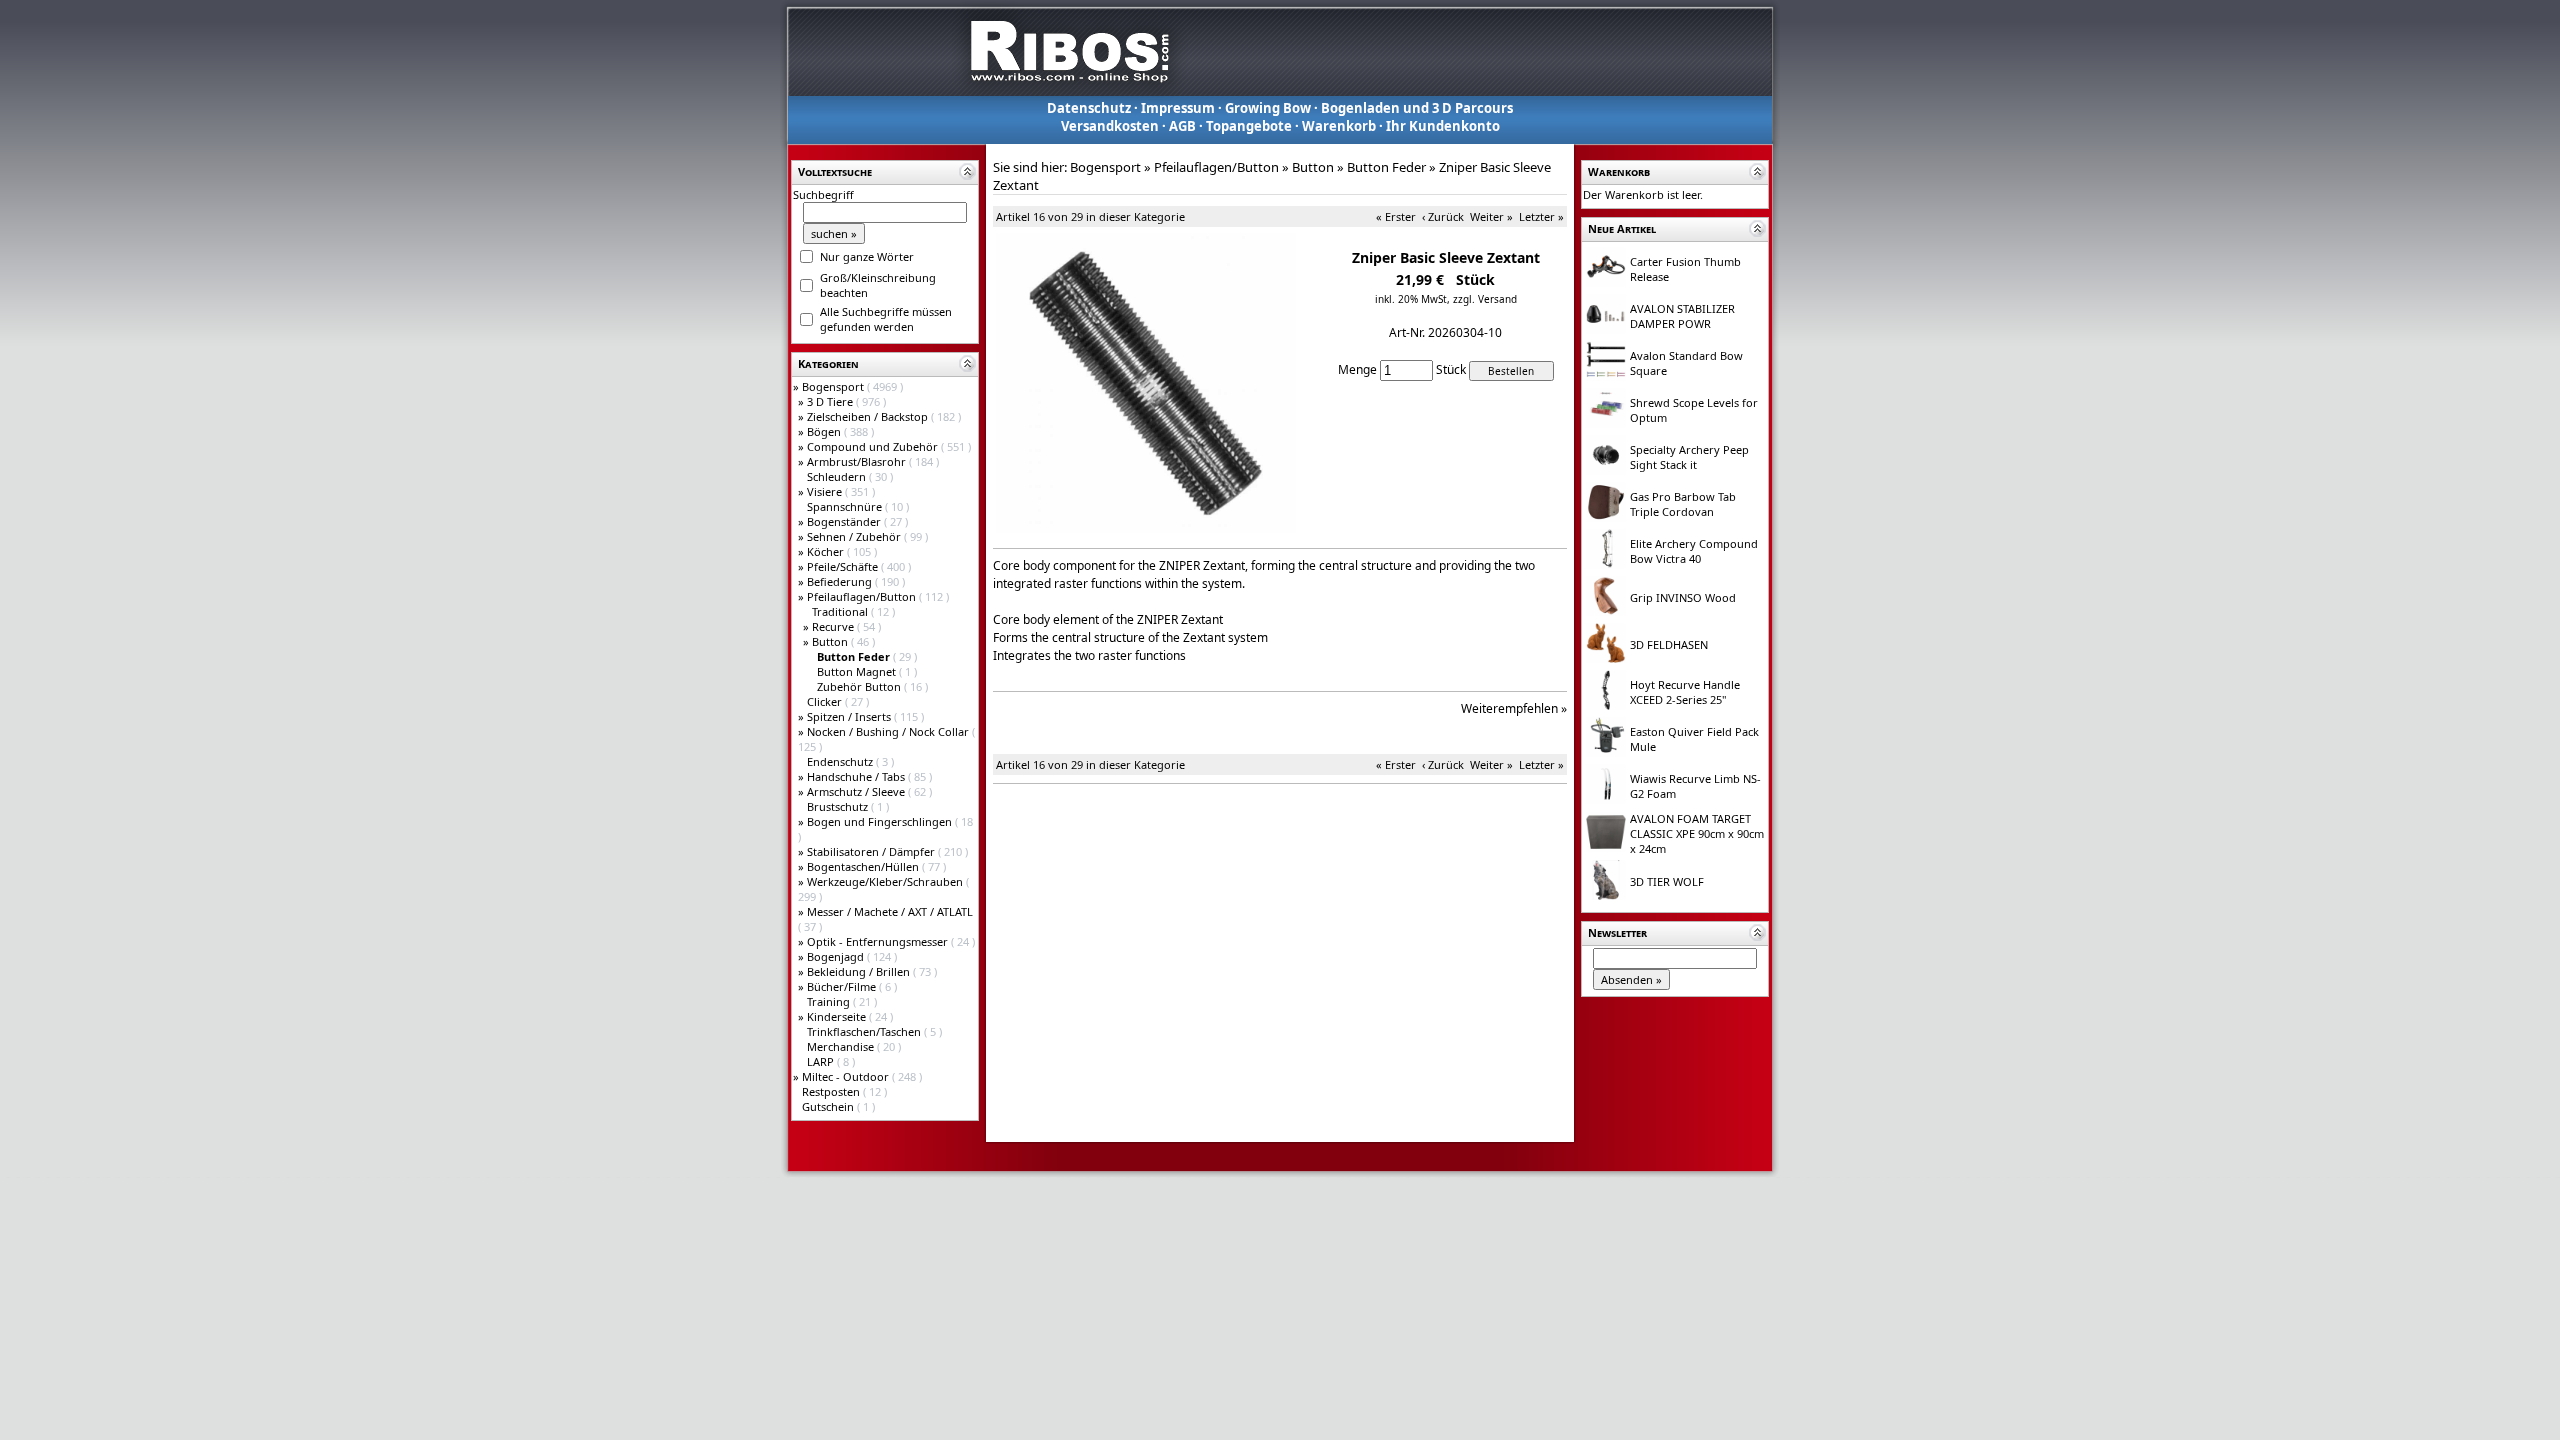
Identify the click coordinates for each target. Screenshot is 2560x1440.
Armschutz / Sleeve (857, 791)
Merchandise (842, 1046)
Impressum (1178, 108)
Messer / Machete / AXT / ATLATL (890, 911)
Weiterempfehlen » (1514, 708)
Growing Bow (1268, 108)
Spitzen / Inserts (850, 716)
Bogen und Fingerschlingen (881, 821)
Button (831, 641)
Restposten (832, 1091)
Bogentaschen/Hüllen (864, 866)
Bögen (825, 431)
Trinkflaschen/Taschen (865, 1031)
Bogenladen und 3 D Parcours (1417, 108)
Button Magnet (858, 671)
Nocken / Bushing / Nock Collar (889, 731)
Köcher (827, 551)
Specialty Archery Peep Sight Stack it (1689, 457)
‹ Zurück (1443, 216)
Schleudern (838, 476)
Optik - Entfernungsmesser (879, 941)
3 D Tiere (831, 401)
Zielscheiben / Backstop (869, 416)
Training (830, 1001)
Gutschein (829, 1106)
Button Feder (1386, 167)
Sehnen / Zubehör (855, 536)
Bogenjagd (837, 956)
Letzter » (1541, 216)
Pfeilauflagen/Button (863, 596)
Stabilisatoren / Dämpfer (872, 851)
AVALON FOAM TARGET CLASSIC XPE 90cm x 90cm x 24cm (1697, 833)
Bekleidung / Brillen (860, 971)
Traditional (841, 611)
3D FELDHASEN (1669, 644)
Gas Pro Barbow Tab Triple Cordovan (1683, 504)
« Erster (1396, 216)
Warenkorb (1339, 126)
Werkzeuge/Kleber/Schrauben (886, 881)
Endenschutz (841, 761)
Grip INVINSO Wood (1683, 597)
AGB (1182, 126)
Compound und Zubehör (874, 446)
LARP (822, 1061)
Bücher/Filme (843, 986)
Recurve (834, 626)
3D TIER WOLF (1667, 881)
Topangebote (1249, 126)
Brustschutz (839, 806)
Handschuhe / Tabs (857, 776)
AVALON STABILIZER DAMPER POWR (1682, 316)
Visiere (826, 491)
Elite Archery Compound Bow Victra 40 (1694, 551)
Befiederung (841, 581)
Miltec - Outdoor (847, 1076)
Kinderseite (838, 1016)
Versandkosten (1110, 126)
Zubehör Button (860, 686)
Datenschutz (1089, 108)
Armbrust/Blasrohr (858, 461)
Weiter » (1491, 216)
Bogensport (834, 386)
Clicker (826, 701)
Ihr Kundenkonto (1443, 126)
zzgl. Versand (1485, 299)
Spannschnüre (846, 506)
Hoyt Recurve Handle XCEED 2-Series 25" (1685, 692)
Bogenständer (845, 521)
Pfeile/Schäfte (844, 566)
